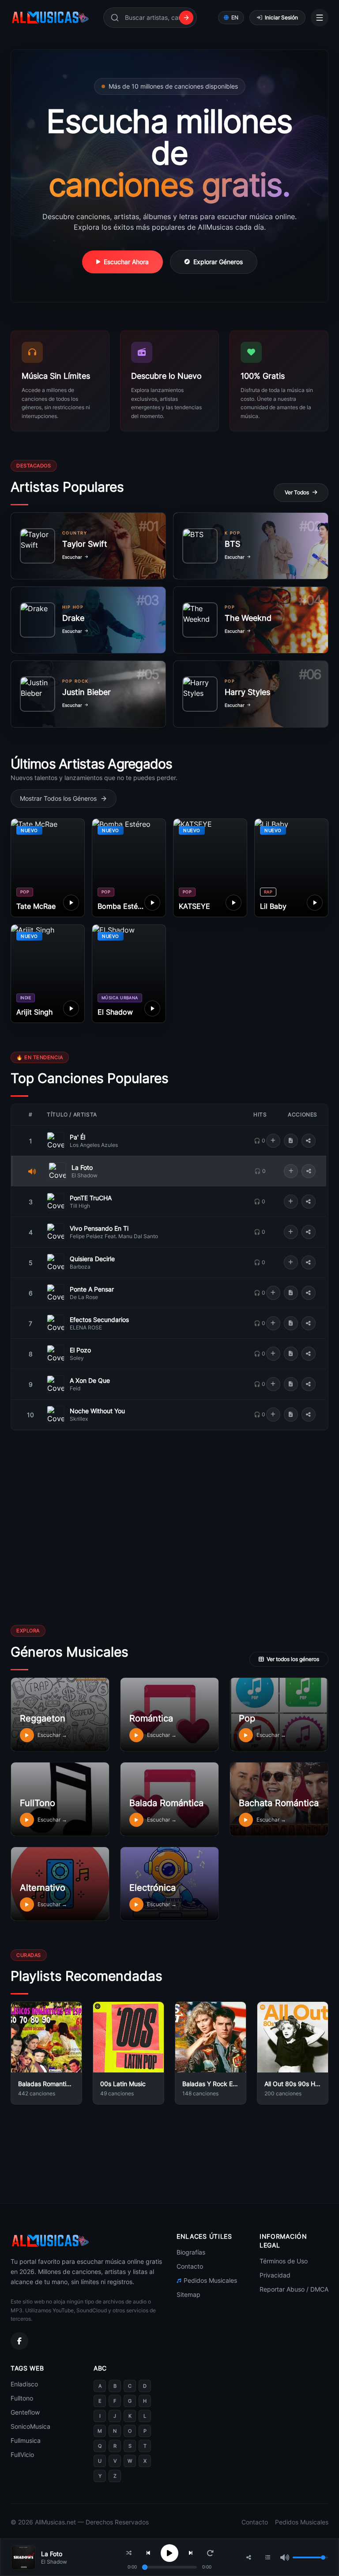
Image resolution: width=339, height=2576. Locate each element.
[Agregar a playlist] (273, 1141)
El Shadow (85, 1175)
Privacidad (275, 2275)
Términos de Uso (284, 2261)
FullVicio (22, 2455)
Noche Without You (97, 1411)
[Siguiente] (191, 2553)
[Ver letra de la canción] (291, 1141)
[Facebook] (19, 2341)
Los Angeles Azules (94, 1145)
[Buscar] (186, 18)
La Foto (82, 1167)
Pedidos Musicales (210, 2280)
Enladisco (24, 2384)
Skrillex (79, 1419)
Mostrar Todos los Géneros (58, 798)
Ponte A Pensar (92, 1289)
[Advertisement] (87, 1567)
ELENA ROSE (86, 1327)
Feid (75, 1388)
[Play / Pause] (169, 2553)
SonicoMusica (30, 2426)
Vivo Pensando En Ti (99, 1228)
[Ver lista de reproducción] (268, 2557)
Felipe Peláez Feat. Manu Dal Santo (114, 1236)
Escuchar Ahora (126, 262)
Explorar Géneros (218, 262)
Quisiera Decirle (92, 1259)
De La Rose (84, 1297)
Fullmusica (26, 2440)
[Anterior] (148, 2553)
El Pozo (80, 1350)
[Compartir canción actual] (249, 2557)
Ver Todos (297, 492)
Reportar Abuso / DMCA (294, 2289)
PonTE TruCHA (91, 1198)
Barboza (80, 1267)
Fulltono (22, 2398)
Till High (80, 1206)
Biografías (191, 2252)
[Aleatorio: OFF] (129, 2553)
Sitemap (188, 2294)
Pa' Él (77, 1137)
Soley (77, 1358)
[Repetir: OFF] (210, 2553)
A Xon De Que (90, 1380)
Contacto (190, 2266)
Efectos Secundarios (99, 1320)
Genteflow (25, 2412)
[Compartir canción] (309, 1141)
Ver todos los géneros (293, 1659)
